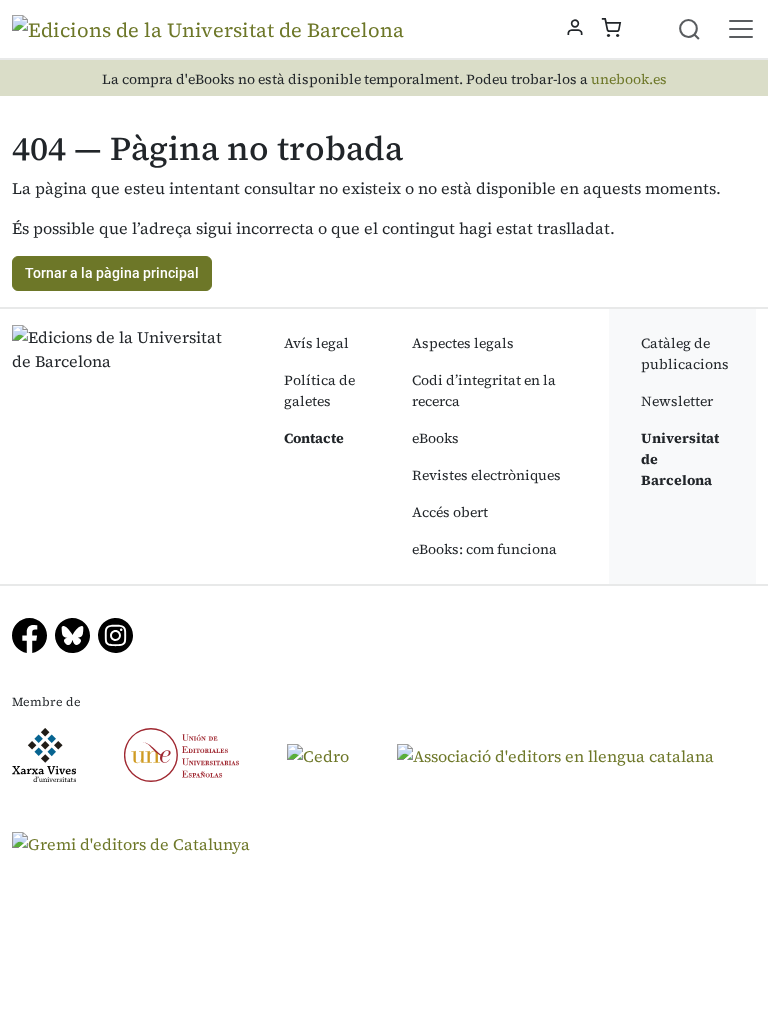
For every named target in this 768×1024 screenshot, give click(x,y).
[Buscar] (701, 29)
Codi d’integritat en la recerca (484, 390)
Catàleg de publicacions (685, 353)
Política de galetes (319, 390)
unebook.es (629, 79)
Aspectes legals (463, 343)
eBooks (435, 438)
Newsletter (677, 401)
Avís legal (316, 343)
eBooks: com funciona (484, 549)
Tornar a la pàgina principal (112, 273)
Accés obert (450, 512)
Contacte (314, 438)
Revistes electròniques (486, 475)
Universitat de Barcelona (680, 459)
